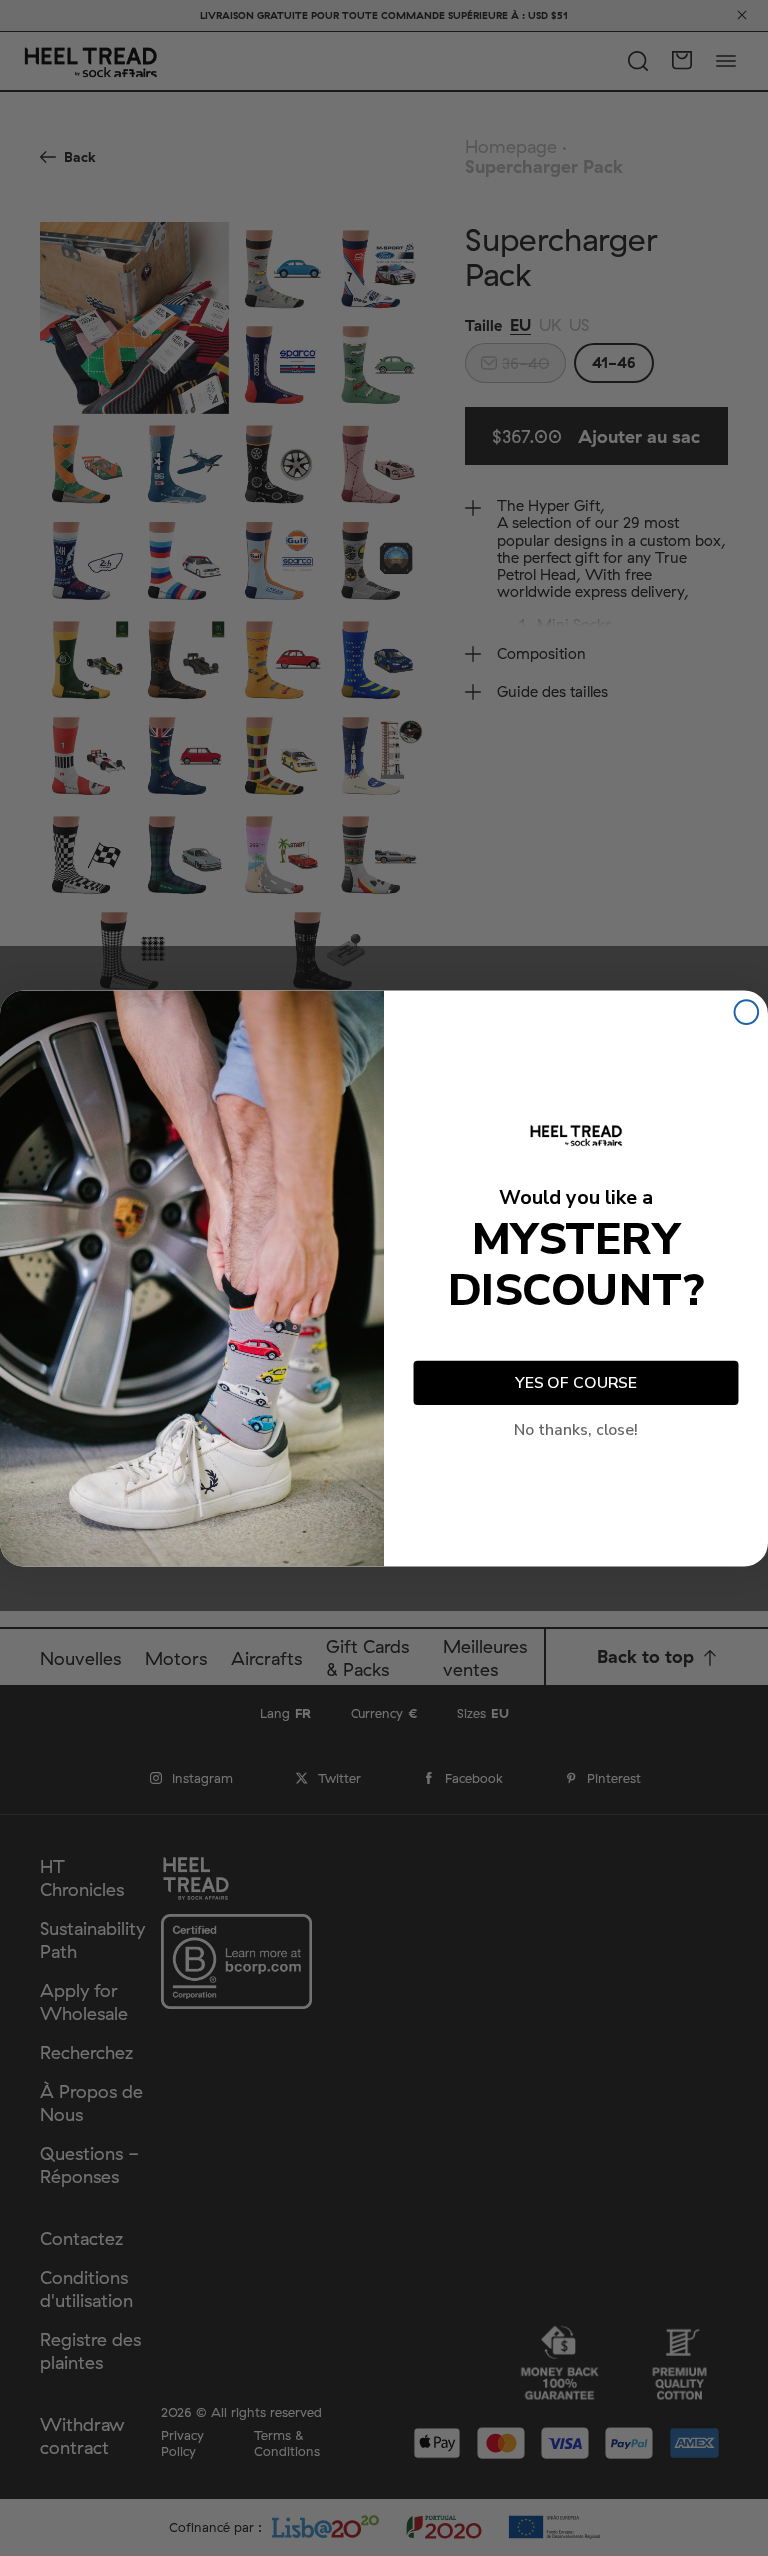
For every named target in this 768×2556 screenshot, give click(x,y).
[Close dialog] (747, 1012)
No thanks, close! (576, 1429)
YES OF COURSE (576, 1383)
